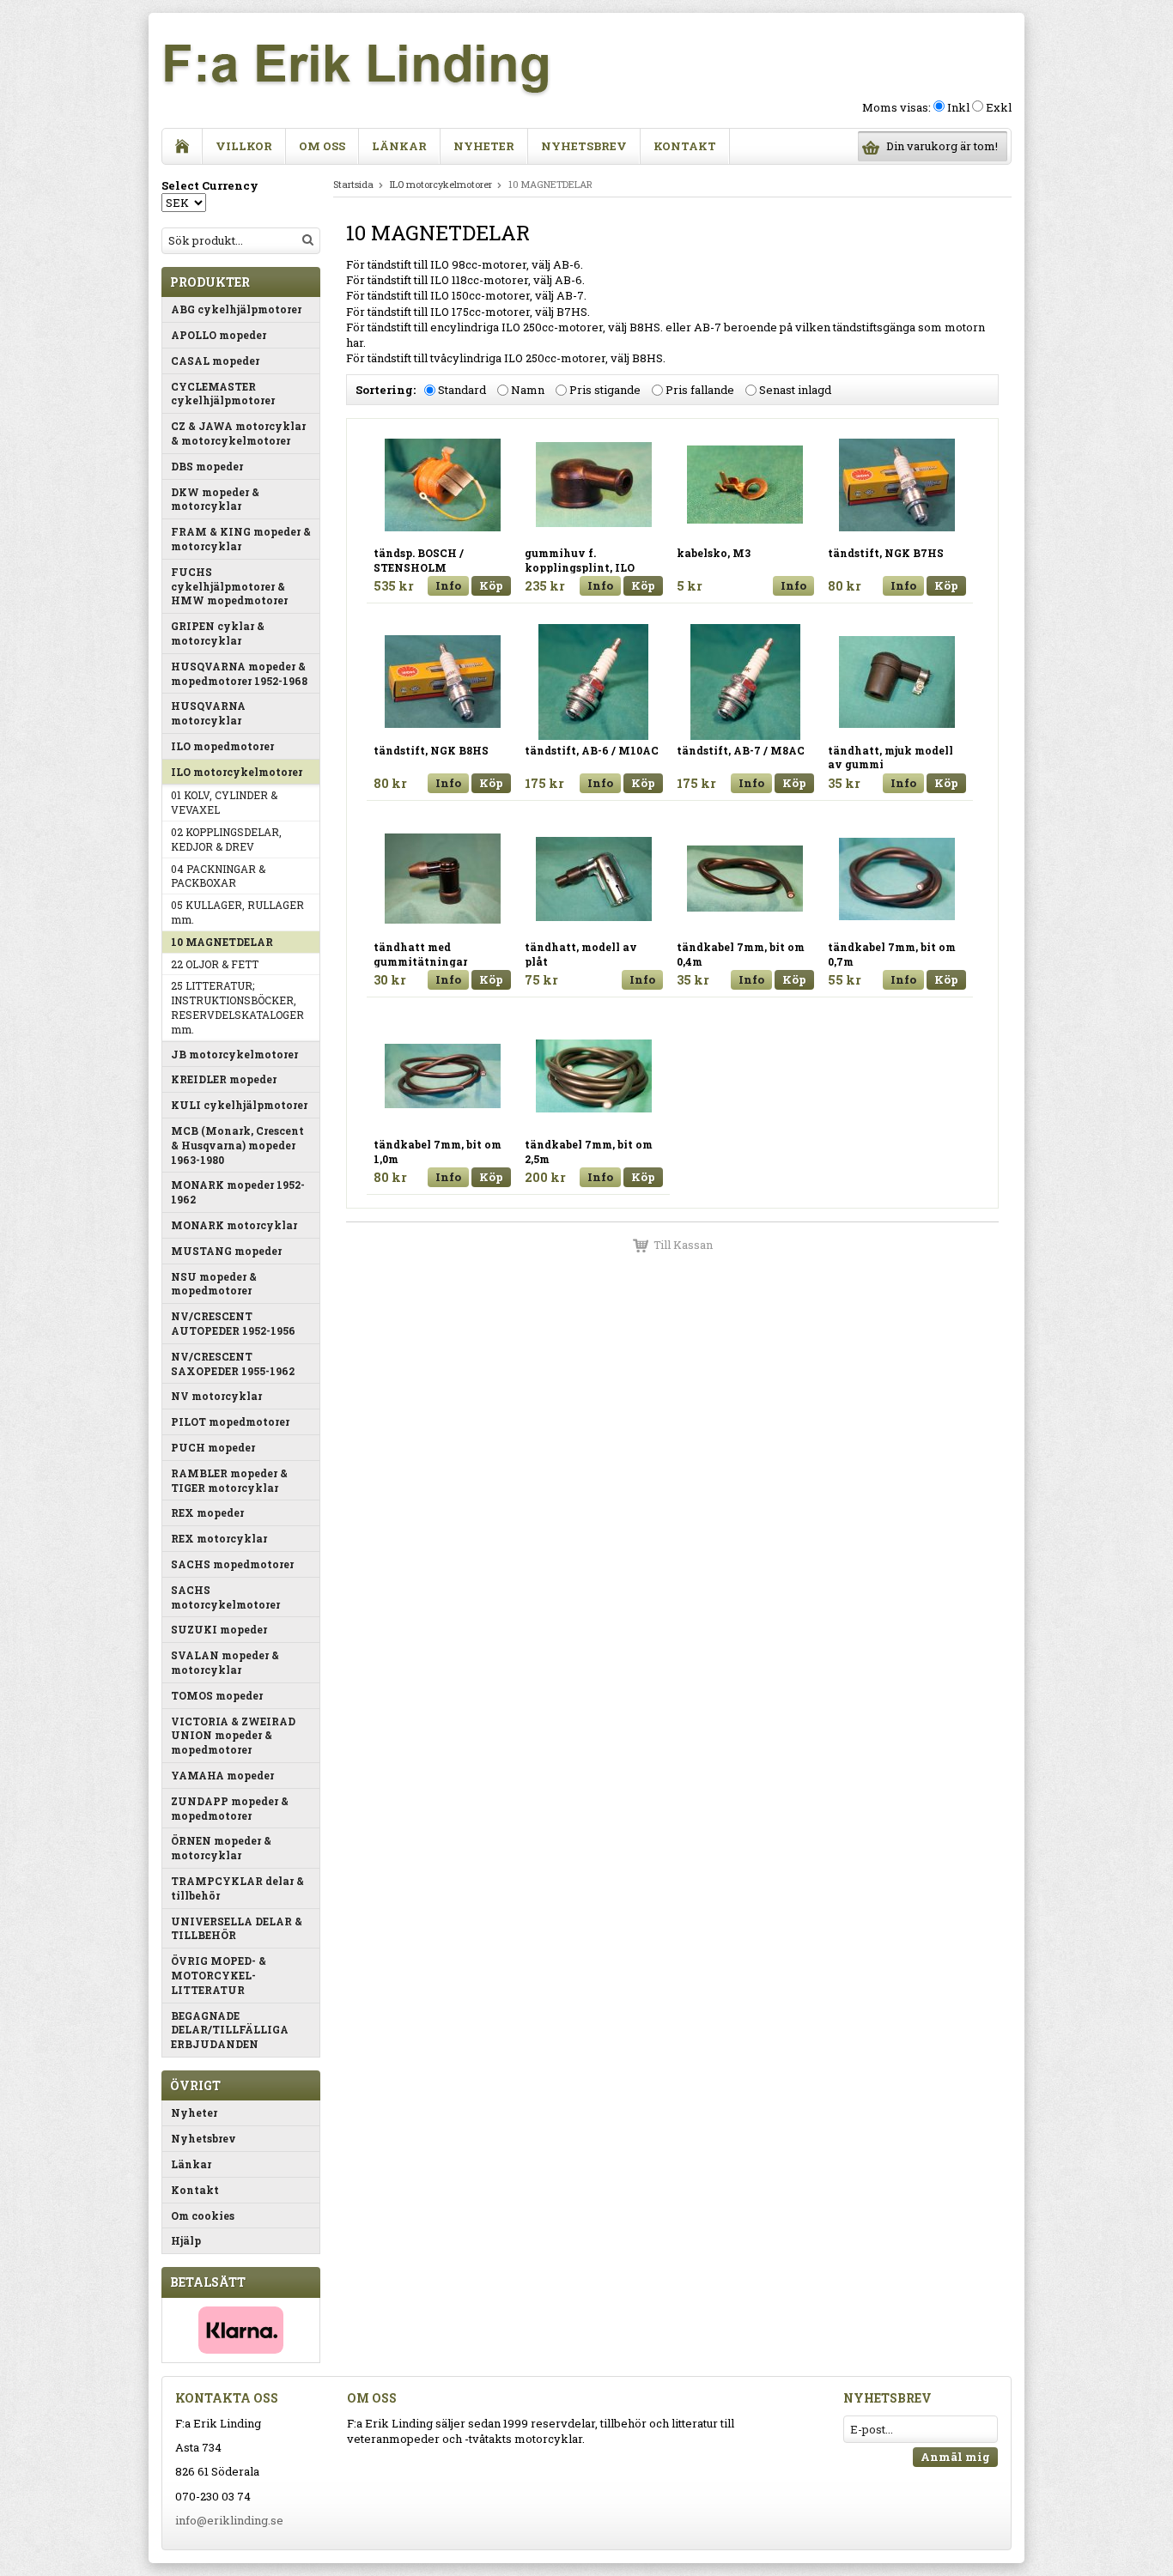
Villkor (244, 146)
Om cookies (203, 2215)
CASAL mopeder (215, 361)
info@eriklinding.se (229, 2520)
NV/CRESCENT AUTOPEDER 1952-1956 (233, 1323)
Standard (462, 391)
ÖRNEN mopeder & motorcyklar (221, 1848)
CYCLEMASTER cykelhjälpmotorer (223, 394)
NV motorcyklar (216, 1396)
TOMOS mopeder (217, 1695)
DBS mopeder (207, 466)
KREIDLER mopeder (224, 1079)
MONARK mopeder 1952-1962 (238, 1192)
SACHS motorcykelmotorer (225, 1597)
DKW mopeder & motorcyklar (215, 499)
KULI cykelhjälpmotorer (239, 1105)
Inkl (958, 107)
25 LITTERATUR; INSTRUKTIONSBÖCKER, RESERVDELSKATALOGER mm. (237, 1007)
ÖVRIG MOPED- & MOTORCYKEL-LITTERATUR (219, 1975)
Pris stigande (605, 391)
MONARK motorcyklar (234, 1225)
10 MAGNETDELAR (222, 942)
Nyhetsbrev (584, 146)
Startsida (353, 184)
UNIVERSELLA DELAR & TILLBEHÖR (237, 1928)
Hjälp (186, 2240)
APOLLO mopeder (219, 335)
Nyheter (484, 146)
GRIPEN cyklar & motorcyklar (218, 633)
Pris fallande (700, 391)
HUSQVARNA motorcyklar (208, 713)
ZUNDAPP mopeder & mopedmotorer (230, 1808)
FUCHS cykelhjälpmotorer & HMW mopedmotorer (229, 586)
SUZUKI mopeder (219, 1629)
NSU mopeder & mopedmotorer (214, 1284)
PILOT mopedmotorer (230, 1421)
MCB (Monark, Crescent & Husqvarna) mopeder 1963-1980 (237, 1145)
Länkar (399, 146)
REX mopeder (207, 1512)
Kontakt (685, 146)
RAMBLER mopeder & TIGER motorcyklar (229, 1480)
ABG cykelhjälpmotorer (236, 309)
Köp (491, 585)
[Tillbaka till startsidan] (182, 146)
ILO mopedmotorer (222, 746)
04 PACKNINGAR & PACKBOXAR (218, 876)
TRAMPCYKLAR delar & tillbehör (237, 1888)
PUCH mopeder (213, 1447)
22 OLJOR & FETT (215, 964)
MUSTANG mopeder (226, 1251)
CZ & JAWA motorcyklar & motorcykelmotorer (238, 433)
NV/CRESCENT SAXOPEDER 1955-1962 (233, 1364)
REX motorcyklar (219, 1538)
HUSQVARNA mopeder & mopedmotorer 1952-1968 (239, 673)
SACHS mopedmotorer (232, 1564)
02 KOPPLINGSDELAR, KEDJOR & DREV (226, 839)
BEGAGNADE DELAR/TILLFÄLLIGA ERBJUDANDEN (230, 2030)
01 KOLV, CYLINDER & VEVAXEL (224, 802)
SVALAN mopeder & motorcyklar (225, 1662)
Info (448, 585)
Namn (528, 391)
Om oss (322, 146)
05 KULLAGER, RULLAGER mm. (237, 912)
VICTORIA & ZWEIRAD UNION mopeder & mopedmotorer (233, 1736)
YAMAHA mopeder (222, 1775)
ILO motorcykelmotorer (237, 772)
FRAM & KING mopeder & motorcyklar (241, 539)
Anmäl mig (955, 2457)
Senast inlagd (795, 391)
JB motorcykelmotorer (234, 1054)
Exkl (999, 107)
